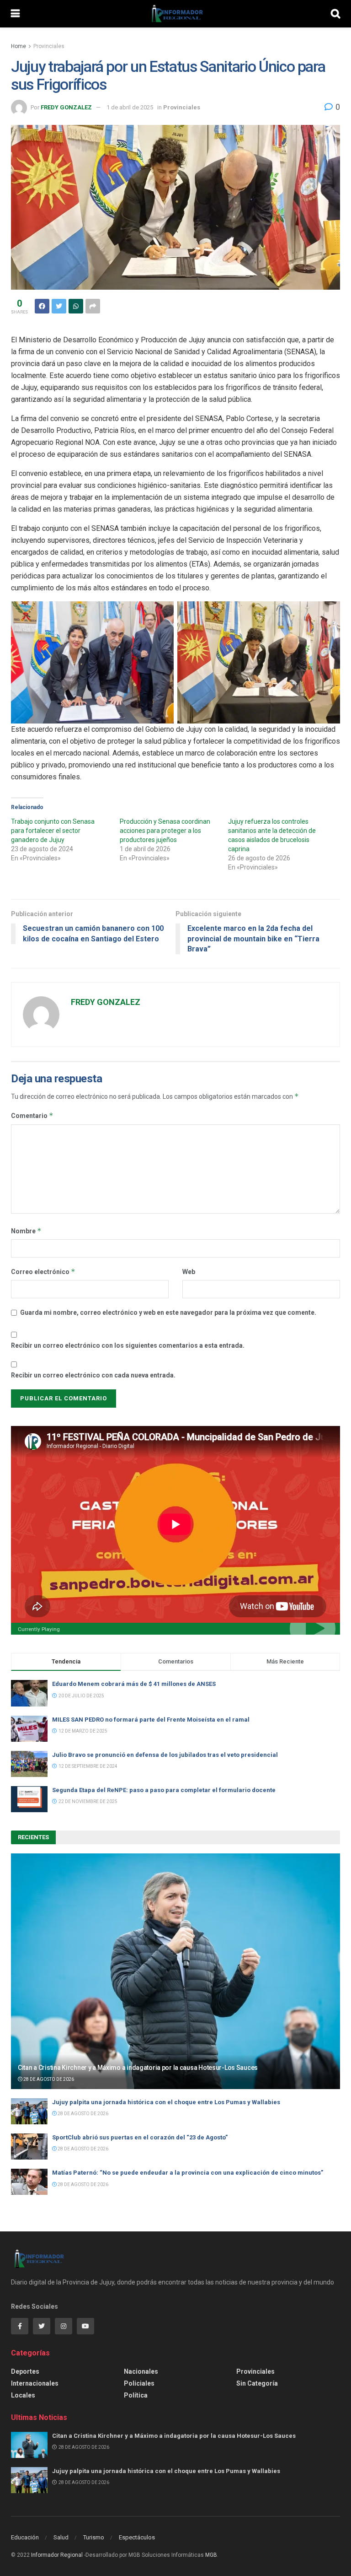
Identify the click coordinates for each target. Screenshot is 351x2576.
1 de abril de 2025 (130, 107)
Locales (23, 2395)
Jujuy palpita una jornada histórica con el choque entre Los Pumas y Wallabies (166, 2102)
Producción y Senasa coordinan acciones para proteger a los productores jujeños (165, 831)
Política (136, 2395)
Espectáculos (137, 2537)
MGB (211, 2555)
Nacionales (141, 2371)
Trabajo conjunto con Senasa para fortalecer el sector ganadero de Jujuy (53, 831)
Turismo (94, 2537)
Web (189, 1272)
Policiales (139, 2383)
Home (19, 46)
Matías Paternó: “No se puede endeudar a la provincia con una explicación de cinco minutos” (188, 2173)
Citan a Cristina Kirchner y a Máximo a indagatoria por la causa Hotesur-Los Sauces (138, 2068)
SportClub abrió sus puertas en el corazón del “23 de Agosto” (140, 2137)
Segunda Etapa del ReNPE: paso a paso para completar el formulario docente (164, 1790)
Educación (25, 2537)
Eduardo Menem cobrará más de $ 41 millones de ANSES (134, 1684)
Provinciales (49, 46)
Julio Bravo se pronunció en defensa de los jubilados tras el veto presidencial (165, 1755)
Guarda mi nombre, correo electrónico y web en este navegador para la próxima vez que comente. (168, 1312)
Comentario (32, 1115)
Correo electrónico (43, 1272)
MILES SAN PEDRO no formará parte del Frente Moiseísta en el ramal (153, 1720)
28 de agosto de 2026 (48, 2079)
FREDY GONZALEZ (66, 107)
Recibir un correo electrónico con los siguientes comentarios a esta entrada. (128, 1345)
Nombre (26, 1231)
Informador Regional (57, 2555)
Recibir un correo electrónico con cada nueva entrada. (93, 1375)
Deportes (25, 2371)
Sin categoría (257, 2383)
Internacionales (35, 2383)
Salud (61, 2537)
